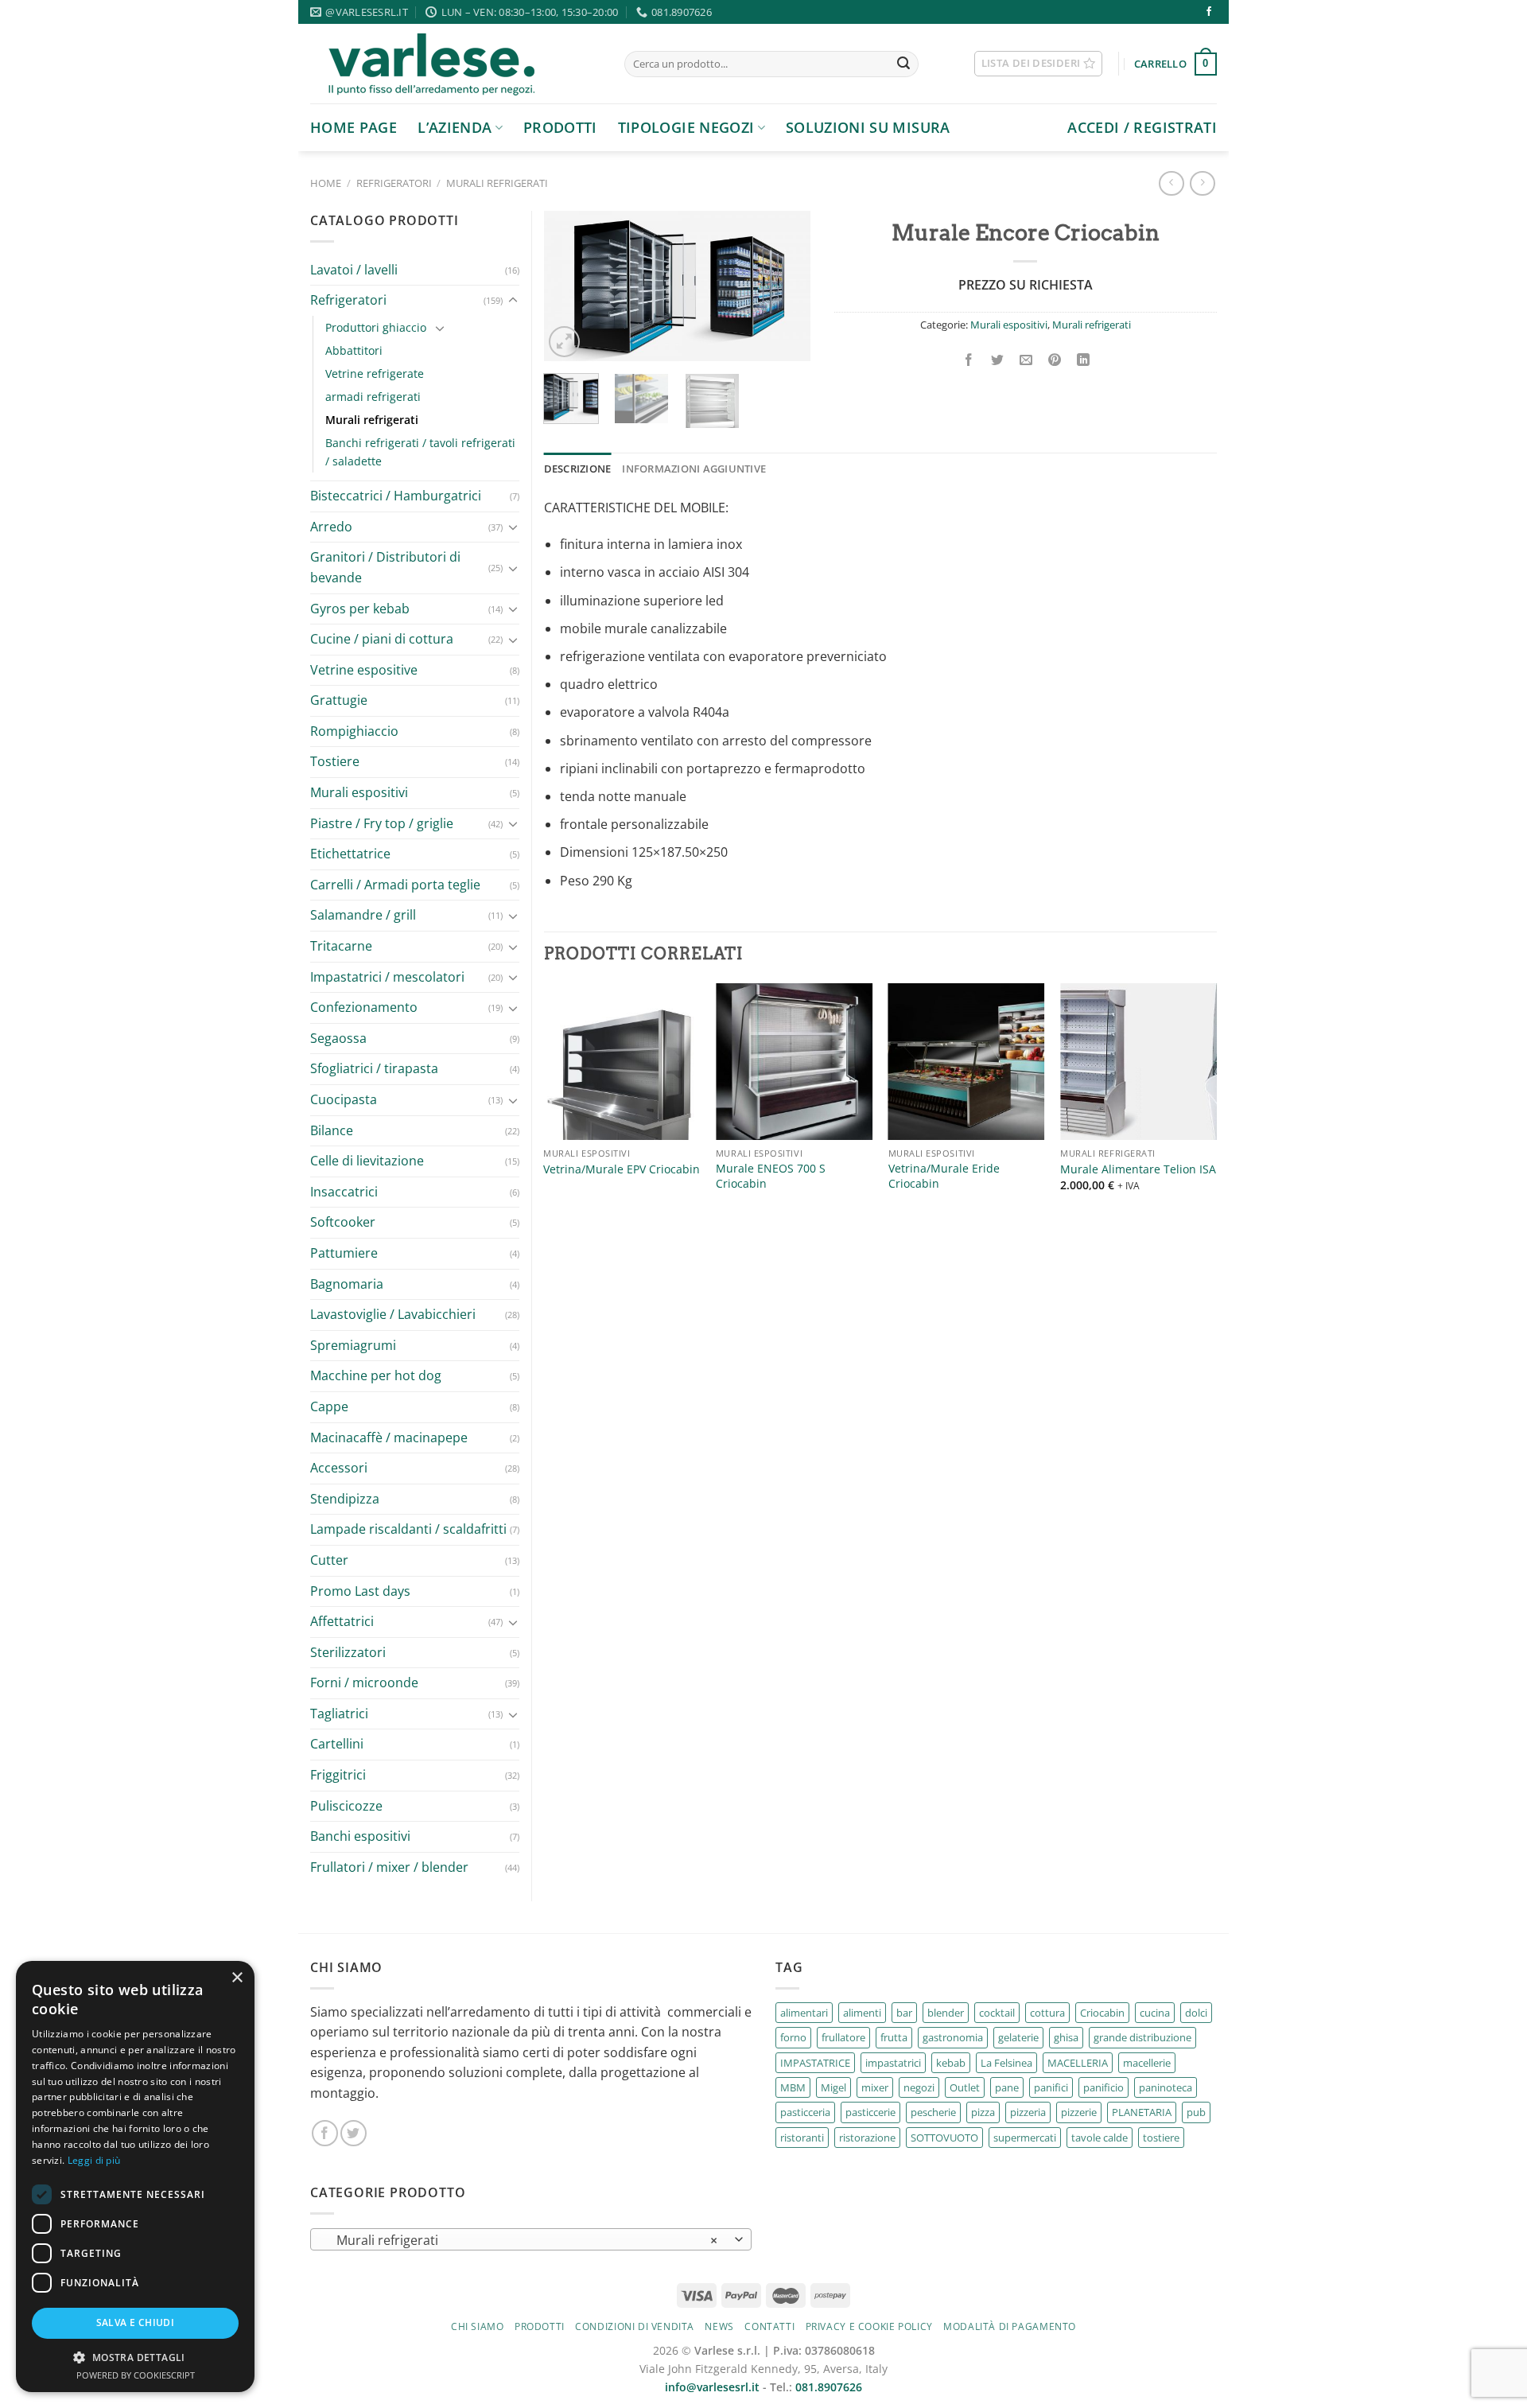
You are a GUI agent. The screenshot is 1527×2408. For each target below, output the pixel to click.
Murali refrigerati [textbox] (523, 2240)
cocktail (997, 2013)
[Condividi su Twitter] (998, 360)
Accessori (339, 1468)
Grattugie (339, 700)
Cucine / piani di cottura (382, 639)
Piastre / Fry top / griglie (382, 823)
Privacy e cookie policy (869, 2326)
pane (1007, 2087)
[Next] (785, 287)
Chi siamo (478, 2326)
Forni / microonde (364, 1682)
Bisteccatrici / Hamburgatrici (396, 496)
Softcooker (343, 1222)
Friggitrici (338, 1775)
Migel (833, 2087)
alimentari (804, 2013)
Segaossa (338, 1038)
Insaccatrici (344, 1192)
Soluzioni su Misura (868, 127)
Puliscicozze (346, 1806)
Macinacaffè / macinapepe (389, 1437)
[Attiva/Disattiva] (513, 301)
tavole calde (1100, 2138)
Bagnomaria (347, 1284)
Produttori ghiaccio (376, 327)
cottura (1047, 2013)
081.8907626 (829, 2387)
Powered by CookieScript (136, 2375)
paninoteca (1166, 2087)
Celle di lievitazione (367, 1161)
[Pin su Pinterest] (1055, 360)
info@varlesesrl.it (712, 2387)
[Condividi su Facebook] (968, 360)
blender (946, 2013)
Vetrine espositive (364, 670)
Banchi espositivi (360, 1836)
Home (326, 183)
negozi (919, 2087)
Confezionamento (364, 1007)
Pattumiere (344, 1253)
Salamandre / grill (363, 915)
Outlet (965, 2087)
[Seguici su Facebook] (1209, 12)
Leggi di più (94, 2160)
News (719, 2326)
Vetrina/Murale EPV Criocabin (622, 1169)
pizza (983, 2112)
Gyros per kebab (360, 609)
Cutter (329, 1560)
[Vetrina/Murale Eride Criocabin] (967, 1062)
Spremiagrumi (353, 1345)
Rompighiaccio (354, 731)
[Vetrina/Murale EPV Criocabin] (622, 1062)
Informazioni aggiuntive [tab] (694, 469)
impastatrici (893, 2063)
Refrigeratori (394, 183)
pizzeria (1028, 2112)
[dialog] (135, 2177)
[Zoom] (564, 342)
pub (1196, 2112)
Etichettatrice (350, 854)
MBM (793, 2087)
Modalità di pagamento (1010, 2326)
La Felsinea (1006, 2063)
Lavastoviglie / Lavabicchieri (393, 1314)
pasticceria (805, 2112)
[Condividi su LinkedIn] (1084, 360)
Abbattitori (354, 350)
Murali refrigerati (497, 183)
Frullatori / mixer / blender (389, 1867)
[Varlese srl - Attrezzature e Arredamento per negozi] (455, 64)
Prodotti (560, 127)
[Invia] (903, 64)
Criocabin (1102, 2013)
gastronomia (953, 2037)
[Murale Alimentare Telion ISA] (1138, 1062)
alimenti (862, 2013)
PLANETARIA (1142, 2112)
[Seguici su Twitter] (354, 2133)
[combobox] (531, 2239)
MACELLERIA (1078, 2063)
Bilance (332, 1130)
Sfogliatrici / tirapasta (374, 1068)
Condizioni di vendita (635, 2326)
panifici (1051, 2087)
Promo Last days (360, 1591)
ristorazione (867, 2138)
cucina (1155, 2013)
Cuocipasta (344, 1099)
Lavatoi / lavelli (354, 270)
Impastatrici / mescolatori (387, 977)
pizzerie (1079, 2112)
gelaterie (1018, 2037)
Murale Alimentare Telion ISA (1138, 1169)
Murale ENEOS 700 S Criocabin (771, 1176)
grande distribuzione (1142, 2037)
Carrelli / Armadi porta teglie (395, 885)
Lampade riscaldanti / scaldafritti (408, 1529)
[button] (135, 2357)
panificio (1103, 2087)
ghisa (1066, 2037)
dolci (1196, 2013)
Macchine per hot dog (376, 1375)
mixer (875, 2087)
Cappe (329, 1406)
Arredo (331, 527)
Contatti (769, 2326)
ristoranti (802, 2138)
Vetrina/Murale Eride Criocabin (944, 1176)
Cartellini (337, 1744)
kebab (951, 2063)
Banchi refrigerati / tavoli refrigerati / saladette (420, 452)
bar (904, 2013)
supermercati (1025, 2138)
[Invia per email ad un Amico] (1026, 360)
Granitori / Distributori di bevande (385, 567)
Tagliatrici (339, 1714)
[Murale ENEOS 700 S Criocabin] (794, 1062)
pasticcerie (870, 2112)
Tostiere (335, 761)
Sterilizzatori (348, 1652)
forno (793, 2037)
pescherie (933, 2112)
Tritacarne (341, 946)
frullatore (843, 2037)
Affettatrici (342, 1621)
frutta (894, 2037)
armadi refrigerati (373, 397)
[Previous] (569, 287)
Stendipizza (345, 1499)
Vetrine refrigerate (375, 373)
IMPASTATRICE (815, 2063)
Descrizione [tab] (578, 469)
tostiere (1161, 2138)
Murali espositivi (359, 792)
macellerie (1147, 2063)
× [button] (237, 1978)
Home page (354, 127)
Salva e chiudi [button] (136, 2322)
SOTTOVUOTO (944, 2138)
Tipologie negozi (686, 127)
